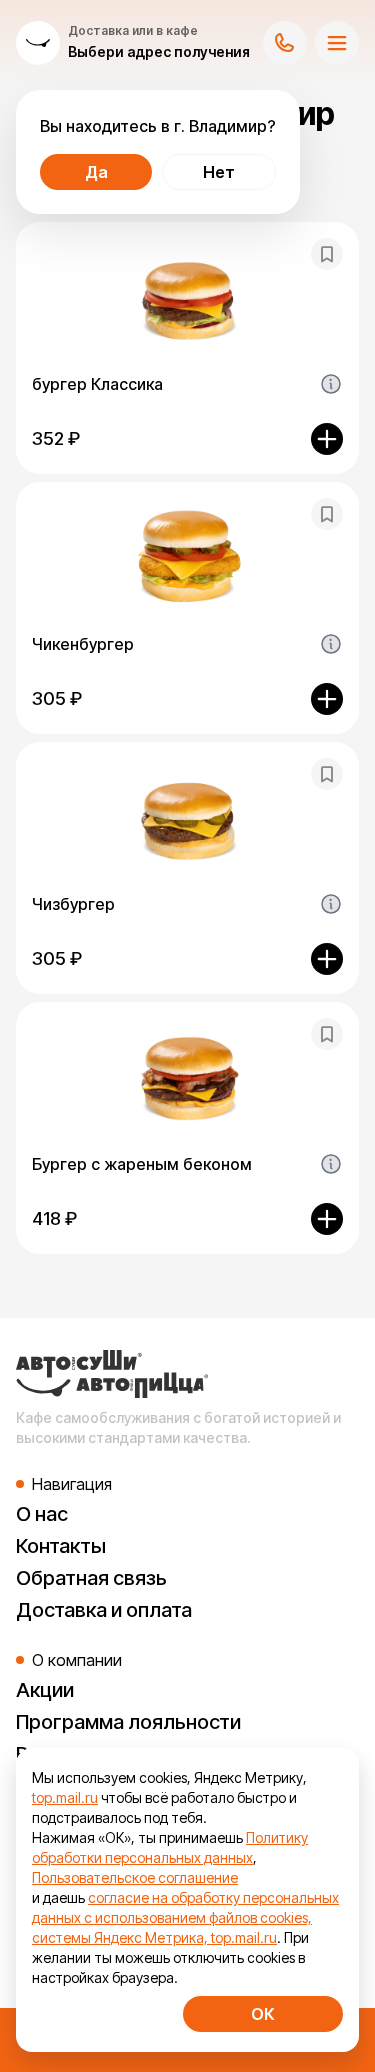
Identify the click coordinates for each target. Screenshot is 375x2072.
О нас (42, 1514)
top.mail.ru (65, 1797)
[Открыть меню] (337, 43)
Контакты (61, 1546)
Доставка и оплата (104, 1610)
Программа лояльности (128, 1722)
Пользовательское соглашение (135, 1877)
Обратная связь (91, 1578)
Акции (45, 1690)
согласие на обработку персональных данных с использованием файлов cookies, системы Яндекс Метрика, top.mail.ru (185, 1917)
